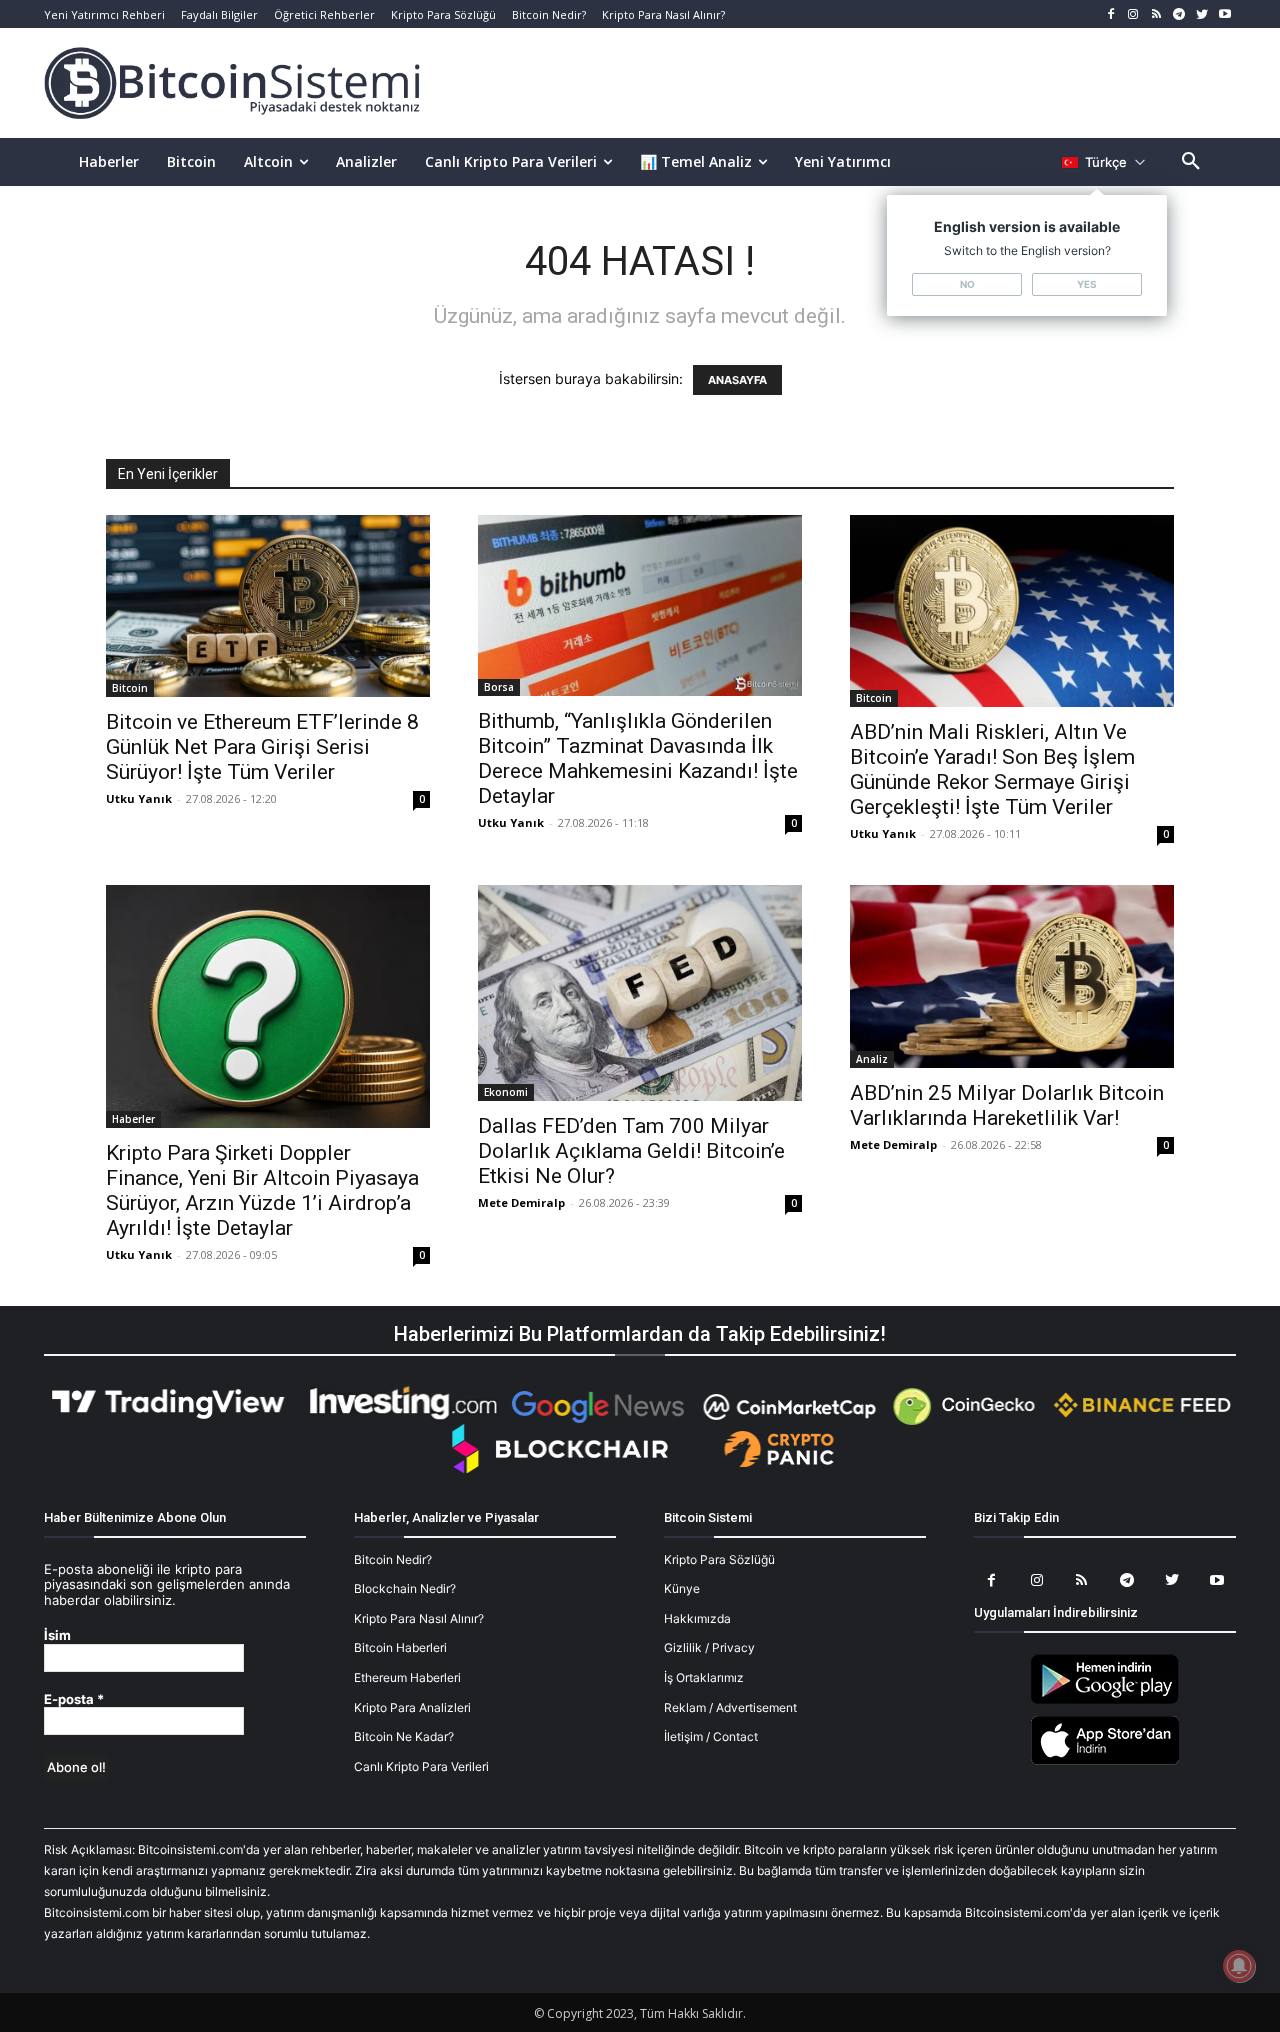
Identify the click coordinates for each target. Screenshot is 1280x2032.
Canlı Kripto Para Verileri (421, 1766)
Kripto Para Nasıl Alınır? (419, 1618)
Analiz (872, 1059)
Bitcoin (130, 688)
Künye (682, 1588)
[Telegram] (1179, 14)
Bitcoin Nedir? (393, 1559)
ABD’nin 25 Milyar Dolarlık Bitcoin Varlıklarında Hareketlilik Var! (1007, 1105)
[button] (1191, 162)
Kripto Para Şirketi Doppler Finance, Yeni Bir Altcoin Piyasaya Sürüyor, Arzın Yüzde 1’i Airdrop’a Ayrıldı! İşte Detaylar (262, 1190)
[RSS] (1156, 14)
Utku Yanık (139, 798)
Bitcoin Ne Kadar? (404, 1736)
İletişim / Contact (711, 1736)
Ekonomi (506, 1092)
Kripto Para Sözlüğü (719, 1559)
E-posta (74, 1699)
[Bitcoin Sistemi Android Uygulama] (1105, 1700)
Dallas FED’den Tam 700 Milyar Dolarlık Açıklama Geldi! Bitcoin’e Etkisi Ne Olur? (631, 1151)
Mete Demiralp (521, 1202)
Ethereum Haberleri (407, 1677)
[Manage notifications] (1239, 1966)
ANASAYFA (737, 380)
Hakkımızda (697, 1618)
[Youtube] (1224, 14)
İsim (57, 1635)
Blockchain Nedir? (405, 1588)
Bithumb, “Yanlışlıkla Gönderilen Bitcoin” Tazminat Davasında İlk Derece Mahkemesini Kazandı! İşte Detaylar (638, 758)
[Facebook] (1110, 14)
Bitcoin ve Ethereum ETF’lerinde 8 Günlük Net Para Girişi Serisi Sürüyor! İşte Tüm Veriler (262, 747)
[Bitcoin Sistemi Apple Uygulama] (1105, 1761)
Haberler (133, 1119)
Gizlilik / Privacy (709, 1647)
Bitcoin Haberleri (400, 1647)
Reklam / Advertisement (730, 1707)
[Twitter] (1201, 14)
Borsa (499, 687)
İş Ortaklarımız (704, 1677)
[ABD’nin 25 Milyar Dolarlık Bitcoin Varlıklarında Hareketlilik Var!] (1012, 976)
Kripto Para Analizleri (412, 1707)
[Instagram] (1133, 14)
